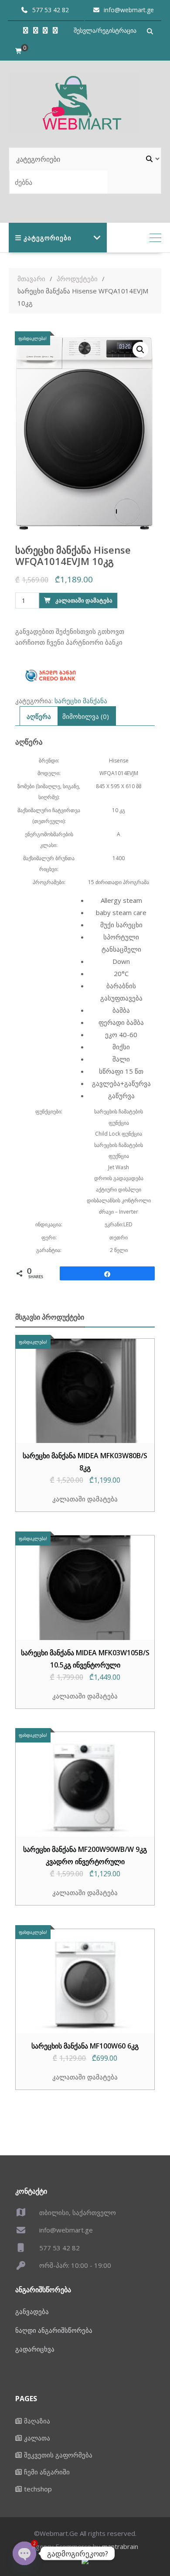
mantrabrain (120, 2546)
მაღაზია (37, 2421)
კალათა (37, 2438)
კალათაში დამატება (84, 600)
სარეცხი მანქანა (81, 701)
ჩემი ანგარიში (47, 2472)
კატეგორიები (48, 238)
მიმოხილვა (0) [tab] (86, 716)
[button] (140, 350)
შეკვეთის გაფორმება (58, 2455)
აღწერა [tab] (39, 716)
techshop (38, 2489)
